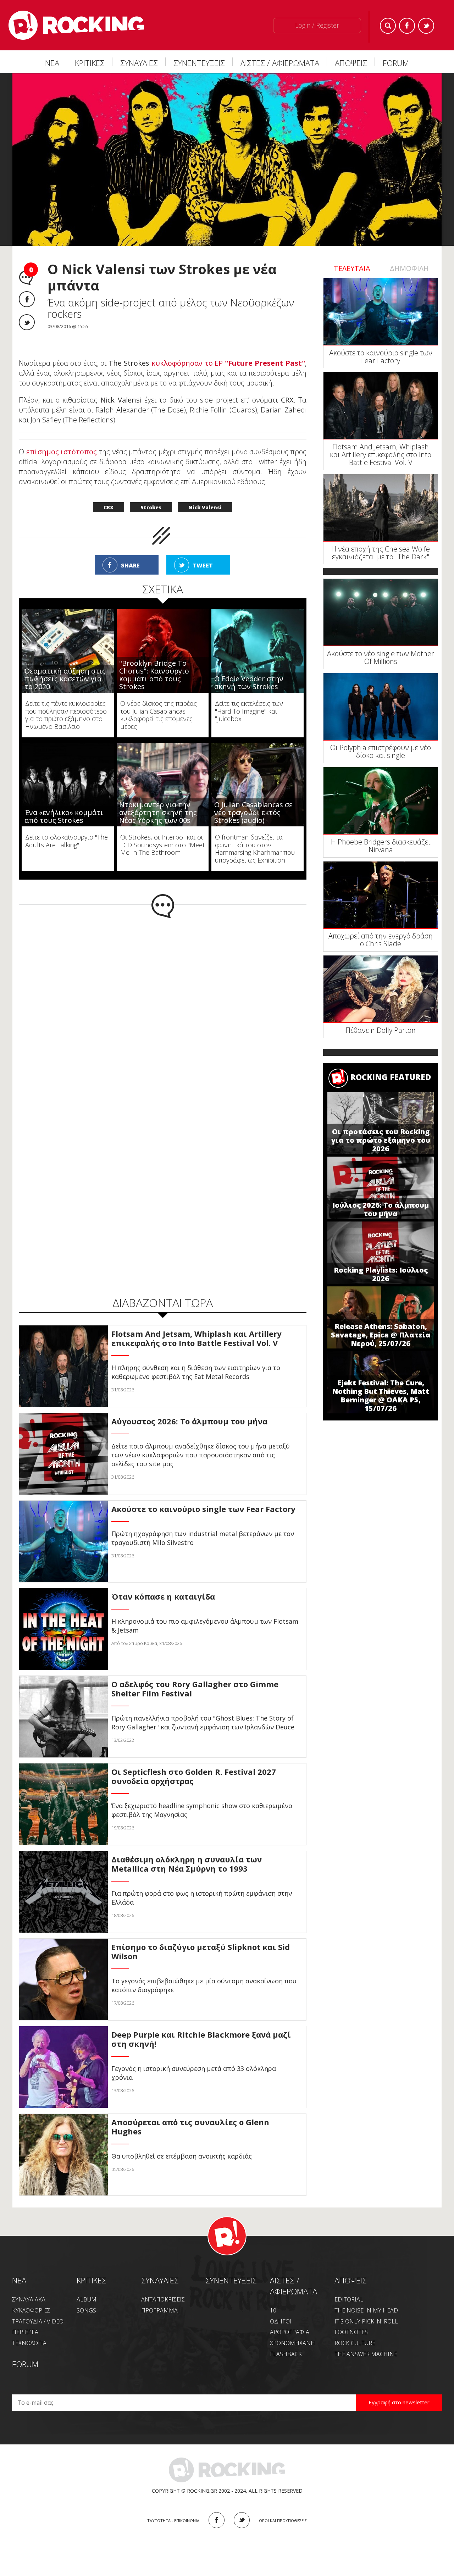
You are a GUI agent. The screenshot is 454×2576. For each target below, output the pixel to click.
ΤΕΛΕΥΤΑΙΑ (352, 268)
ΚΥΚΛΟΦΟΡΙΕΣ (31, 2310)
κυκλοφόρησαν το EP (228, 363)
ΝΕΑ (52, 63)
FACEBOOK (217, 2520)
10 (273, 2310)
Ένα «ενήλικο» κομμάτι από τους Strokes (64, 816)
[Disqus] (163, 1011)
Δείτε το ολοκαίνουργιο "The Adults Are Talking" (67, 841)
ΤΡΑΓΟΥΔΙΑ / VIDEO (38, 2321)
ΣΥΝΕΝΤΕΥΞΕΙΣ (199, 63)
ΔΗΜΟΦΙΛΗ (409, 268)
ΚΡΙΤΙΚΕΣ (90, 63)
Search (388, 26)
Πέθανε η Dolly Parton (381, 1030)
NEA (19, 2280)
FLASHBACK (286, 2354)
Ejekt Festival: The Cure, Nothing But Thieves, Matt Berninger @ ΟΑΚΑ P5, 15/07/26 (381, 1395)
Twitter (426, 26)
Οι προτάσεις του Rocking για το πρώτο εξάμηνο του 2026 (381, 1140)
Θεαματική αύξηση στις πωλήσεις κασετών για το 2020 (65, 679)
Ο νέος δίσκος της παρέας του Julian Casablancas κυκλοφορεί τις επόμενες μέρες (159, 715)
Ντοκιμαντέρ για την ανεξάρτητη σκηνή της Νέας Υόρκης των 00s (158, 812)
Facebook (407, 26)
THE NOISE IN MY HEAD (366, 2310)
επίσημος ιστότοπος (62, 452)
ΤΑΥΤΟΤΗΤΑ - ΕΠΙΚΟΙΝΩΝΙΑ (173, 2520)
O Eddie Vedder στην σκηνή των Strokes (249, 683)
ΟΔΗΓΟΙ (281, 2321)
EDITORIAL (349, 2299)
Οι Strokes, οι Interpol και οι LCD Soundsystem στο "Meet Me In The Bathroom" (162, 845)
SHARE (130, 565)
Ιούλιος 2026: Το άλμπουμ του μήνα (381, 1209)
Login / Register (317, 25)
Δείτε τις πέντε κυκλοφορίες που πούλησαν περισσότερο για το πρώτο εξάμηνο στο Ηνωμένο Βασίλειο (66, 715)
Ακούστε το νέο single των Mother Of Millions (381, 657)
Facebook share (27, 299)
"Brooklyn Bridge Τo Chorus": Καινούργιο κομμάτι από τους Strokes (154, 675)
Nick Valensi (205, 507)
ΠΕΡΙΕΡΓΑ (25, 2332)
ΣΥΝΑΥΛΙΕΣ (139, 63)
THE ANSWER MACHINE (366, 2354)
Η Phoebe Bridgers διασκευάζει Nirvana (381, 846)
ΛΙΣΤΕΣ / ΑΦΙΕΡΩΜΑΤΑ (280, 63)
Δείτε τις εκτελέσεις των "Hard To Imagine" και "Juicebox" (249, 711)
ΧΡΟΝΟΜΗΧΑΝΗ (292, 2343)
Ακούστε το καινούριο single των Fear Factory (381, 357)
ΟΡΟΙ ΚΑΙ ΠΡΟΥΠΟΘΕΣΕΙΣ (283, 2520)
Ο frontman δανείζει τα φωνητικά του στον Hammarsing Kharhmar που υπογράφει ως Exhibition (255, 849)
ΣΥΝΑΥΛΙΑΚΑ (29, 2299)
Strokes (151, 507)
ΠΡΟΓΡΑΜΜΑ (159, 2310)
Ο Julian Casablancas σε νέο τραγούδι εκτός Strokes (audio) (253, 812)
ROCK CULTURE (355, 2343)
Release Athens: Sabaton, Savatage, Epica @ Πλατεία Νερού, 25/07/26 (381, 1335)
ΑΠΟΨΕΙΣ (351, 63)
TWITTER (242, 2520)
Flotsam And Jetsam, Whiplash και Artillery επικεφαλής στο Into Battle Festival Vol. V (381, 455)
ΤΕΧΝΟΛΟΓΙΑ (29, 2343)
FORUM (396, 63)
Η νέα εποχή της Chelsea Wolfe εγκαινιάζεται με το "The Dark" (381, 553)
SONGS (86, 2310)
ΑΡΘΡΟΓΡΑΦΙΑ (290, 2332)
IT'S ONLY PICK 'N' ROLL (366, 2321)
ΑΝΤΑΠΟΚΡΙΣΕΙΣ (163, 2299)
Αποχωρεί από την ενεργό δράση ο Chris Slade (381, 940)
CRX (109, 507)
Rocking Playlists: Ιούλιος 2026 (381, 1274)
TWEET (203, 565)
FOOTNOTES (351, 2332)
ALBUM (87, 2299)
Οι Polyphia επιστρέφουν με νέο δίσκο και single (381, 751)
